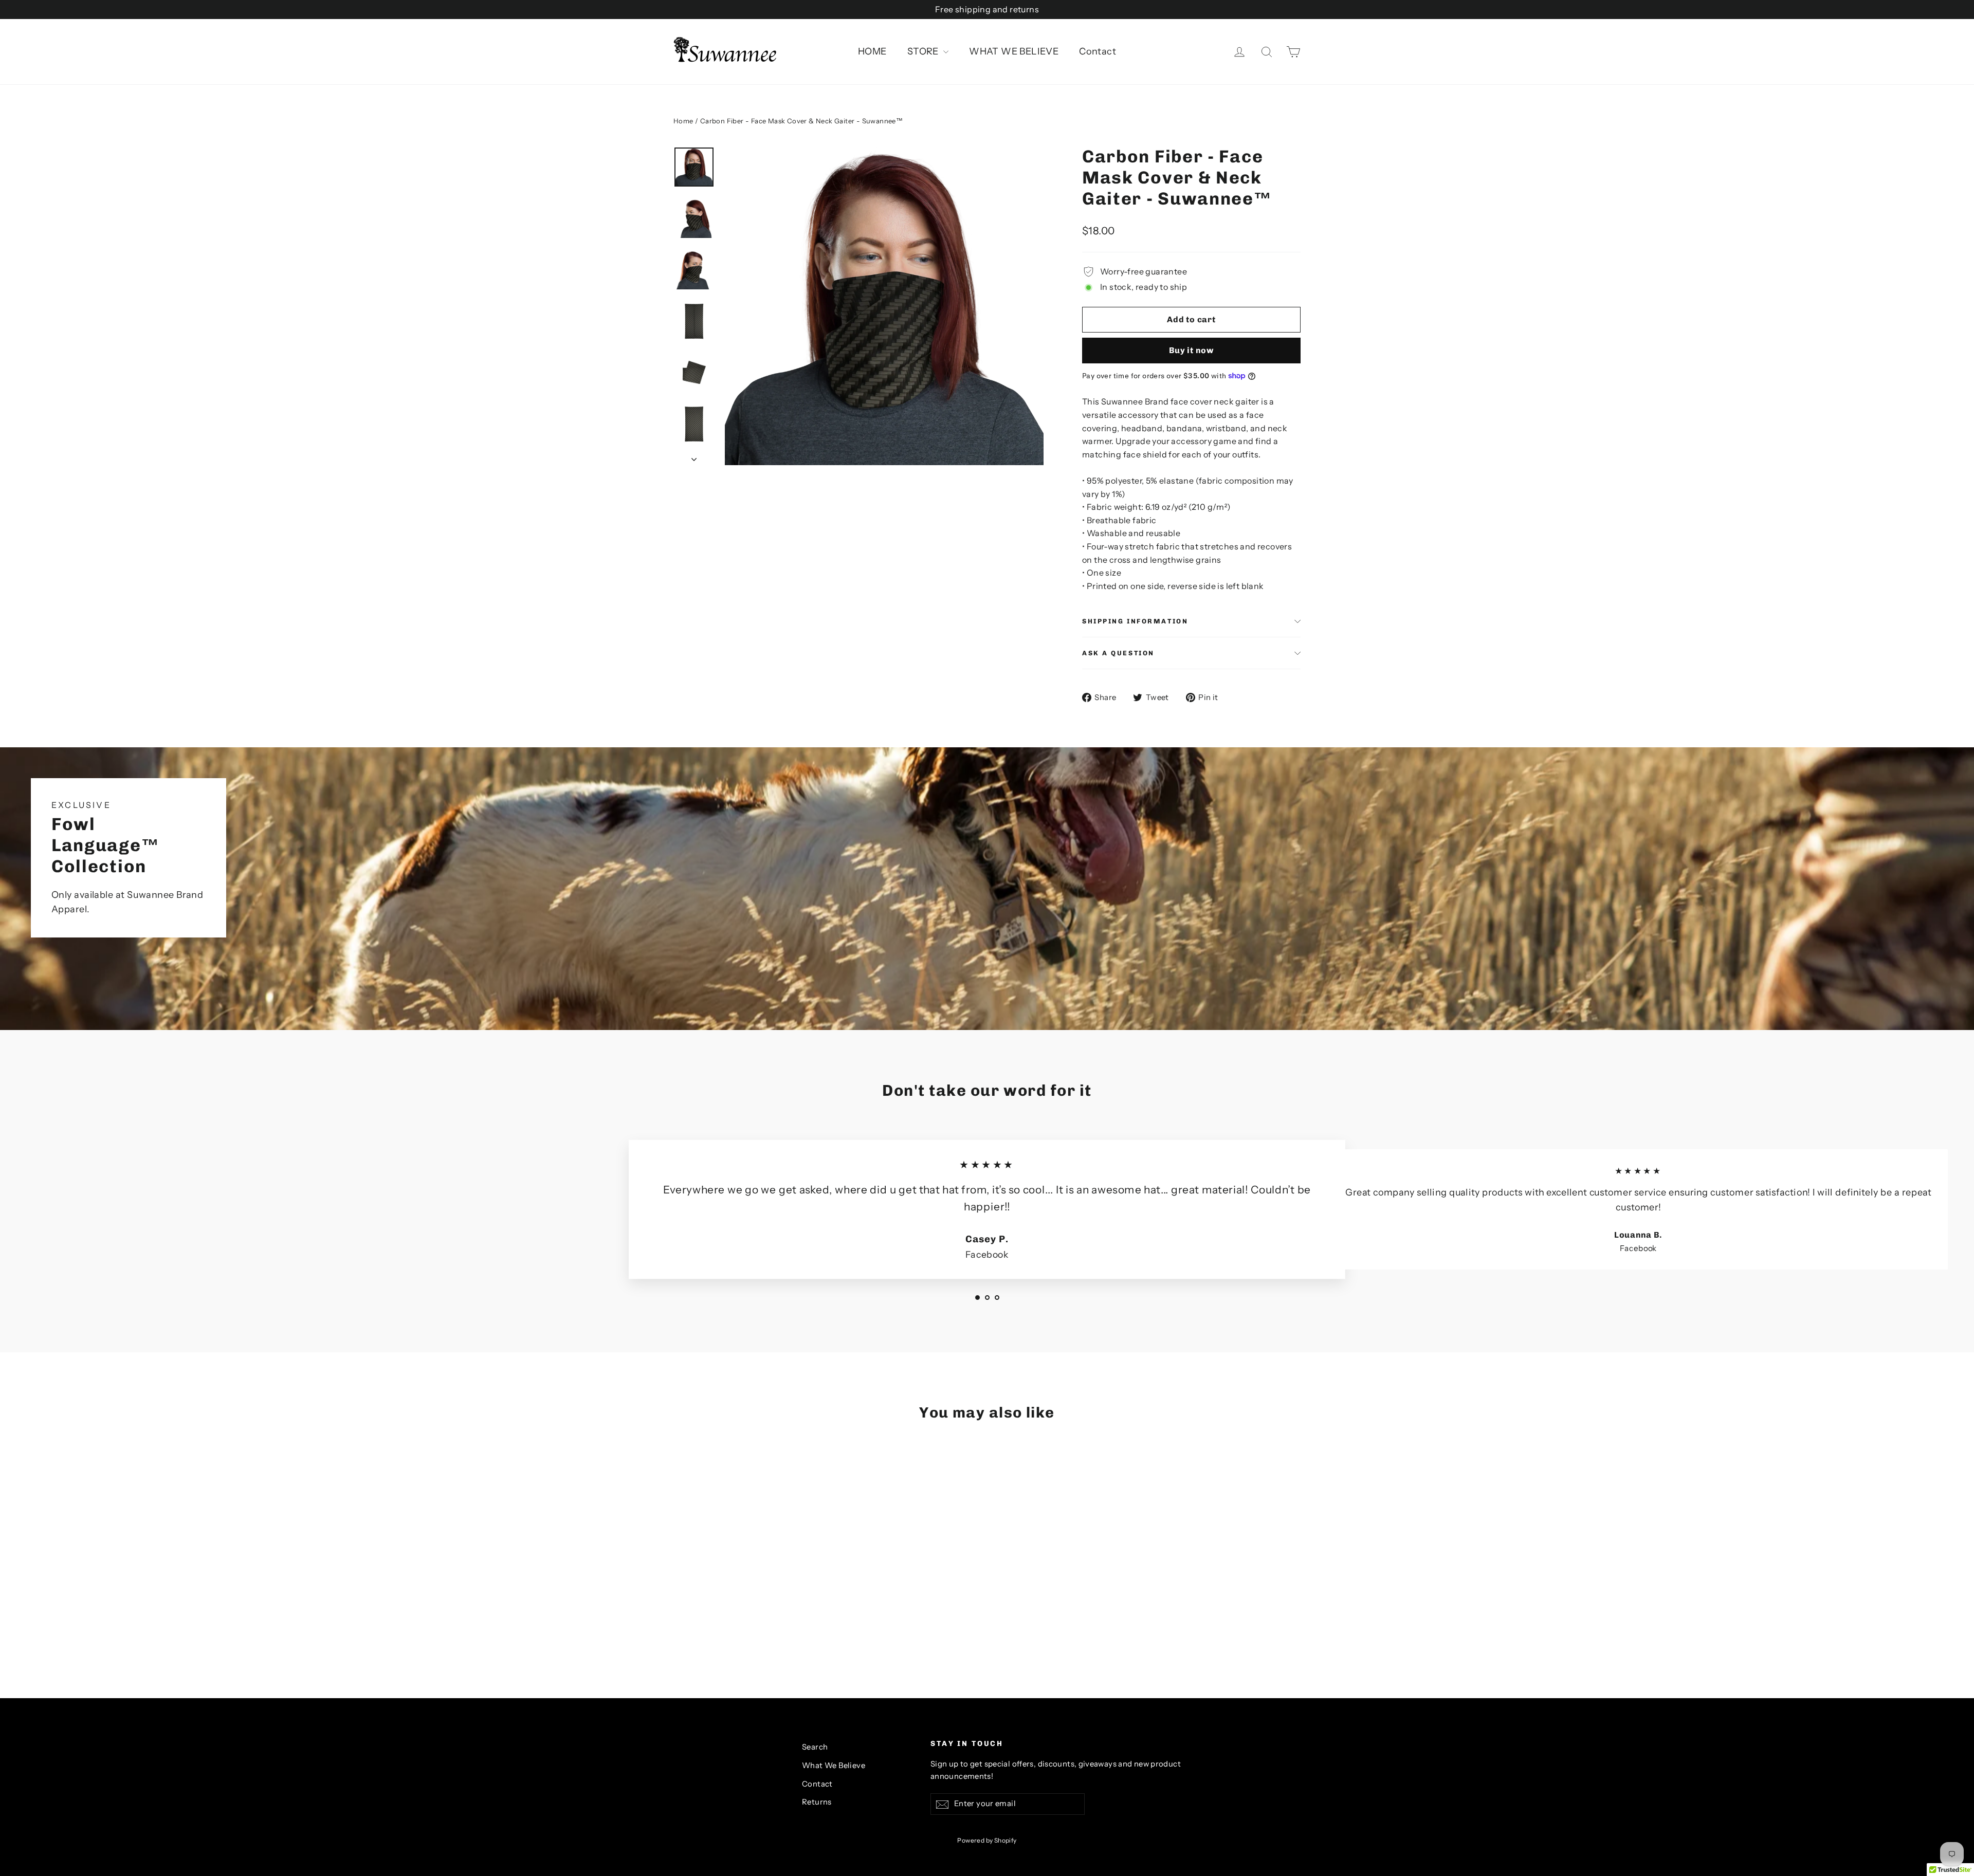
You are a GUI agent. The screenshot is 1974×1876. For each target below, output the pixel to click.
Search (815, 1747)
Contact (1098, 51)
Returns (817, 1802)
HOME (872, 51)
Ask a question (1118, 653)
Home (683, 121)
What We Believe (834, 1765)
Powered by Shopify (987, 1840)
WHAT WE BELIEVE (1014, 51)
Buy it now (1191, 350)
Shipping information (1135, 621)
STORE (924, 51)
